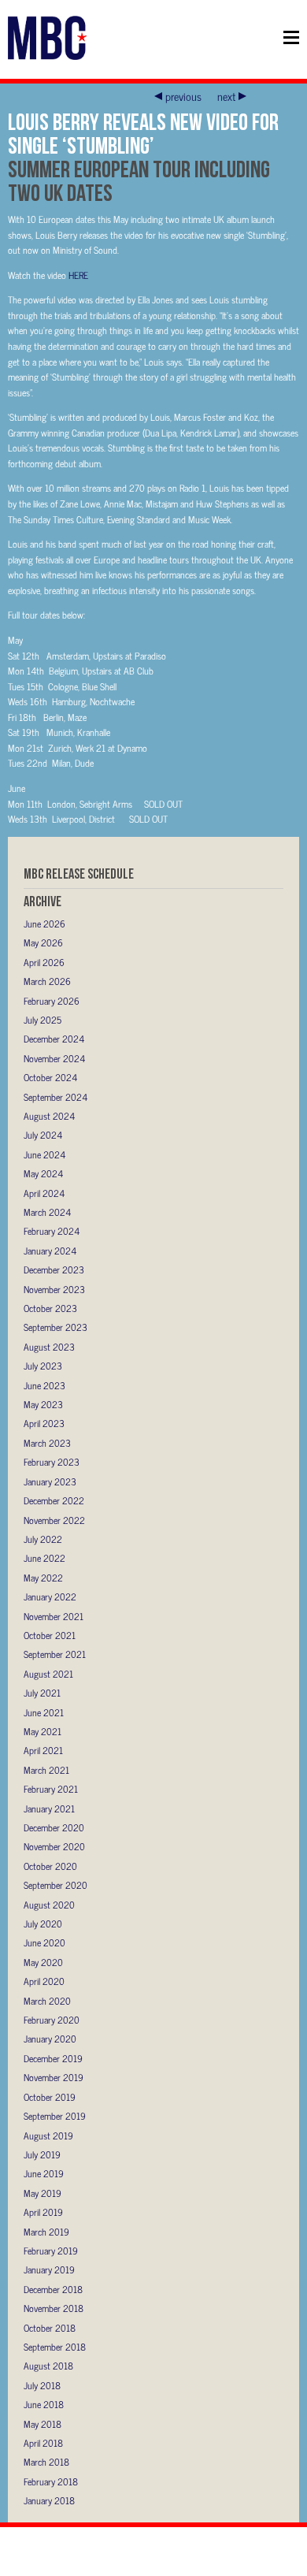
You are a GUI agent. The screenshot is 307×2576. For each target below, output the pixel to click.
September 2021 (55, 1654)
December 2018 (53, 2289)
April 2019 (43, 2212)
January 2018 (49, 2500)
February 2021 (51, 1789)
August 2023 (49, 1347)
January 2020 (50, 2039)
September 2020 (55, 1885)
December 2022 (54, 1500)
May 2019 (43, 2193)
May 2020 (43, 1962)
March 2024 (47, 1212)
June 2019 (44, 2173)
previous (183, 96)
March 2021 (46, 1770)
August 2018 (48, 2366)
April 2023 (44, 1423)
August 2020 (49, 1905)
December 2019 (53, 2058)
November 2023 (54, 1289)
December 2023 (54, 1269)
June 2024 (44, 1154)
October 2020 (50, 1866)
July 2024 (43, 1135)
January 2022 (50, 1597)
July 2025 (43, 1020)
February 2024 (52, 1231)
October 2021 (50, 1635)
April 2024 (44, 1193)
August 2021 (48, 1674)
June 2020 (44, 1942)
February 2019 (51, 2251)
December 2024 (54, 1039)
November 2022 (54, 1520)
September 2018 (55, 2347)
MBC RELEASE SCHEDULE (79, 874)
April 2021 (43, 1750)
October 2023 (50, 1308)
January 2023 (50, 1481)
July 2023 (43, 1366)
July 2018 (42, 2385)
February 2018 (51, 2481)
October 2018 (50, 2328)
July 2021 (42, 1693)
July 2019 (42, 2154)
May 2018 (43, 2424)
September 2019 (55, 2116)
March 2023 (47, 1443)
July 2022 (43, 1539)
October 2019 (50, 2097)
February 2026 (52, 1001)
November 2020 (54, 1846)
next (226, 96)
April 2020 (44, 1981)
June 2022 (44, 1558)
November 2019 (54, 2077)
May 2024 (43, 1173)
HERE (78, 275)
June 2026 (44, 924)
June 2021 (44, 1712)
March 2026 (47, 981)
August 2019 (48, 2136)
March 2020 (47, 2001)
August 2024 (49, 1116)
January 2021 (49, 1808)
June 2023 (44, 1385)
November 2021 (54, 1616)
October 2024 (50, 1077)
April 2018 (43, 2443)
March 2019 (46, 2232)
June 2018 (44, 2404)
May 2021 (43, 1731)
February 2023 (52, 1462)
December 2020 (54, 1827)
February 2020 (52, 2020)
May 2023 (43, 1404)
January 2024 (50, 1251)
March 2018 (46, 2462)
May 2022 (43, 1578)
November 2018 (54, 2308)
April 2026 (44, 962)
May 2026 (43, 942)
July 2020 (43, 1924)
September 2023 (55, 1327)
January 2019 (49, 2269)
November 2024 (54, 1058)
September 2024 (55, 1097)
